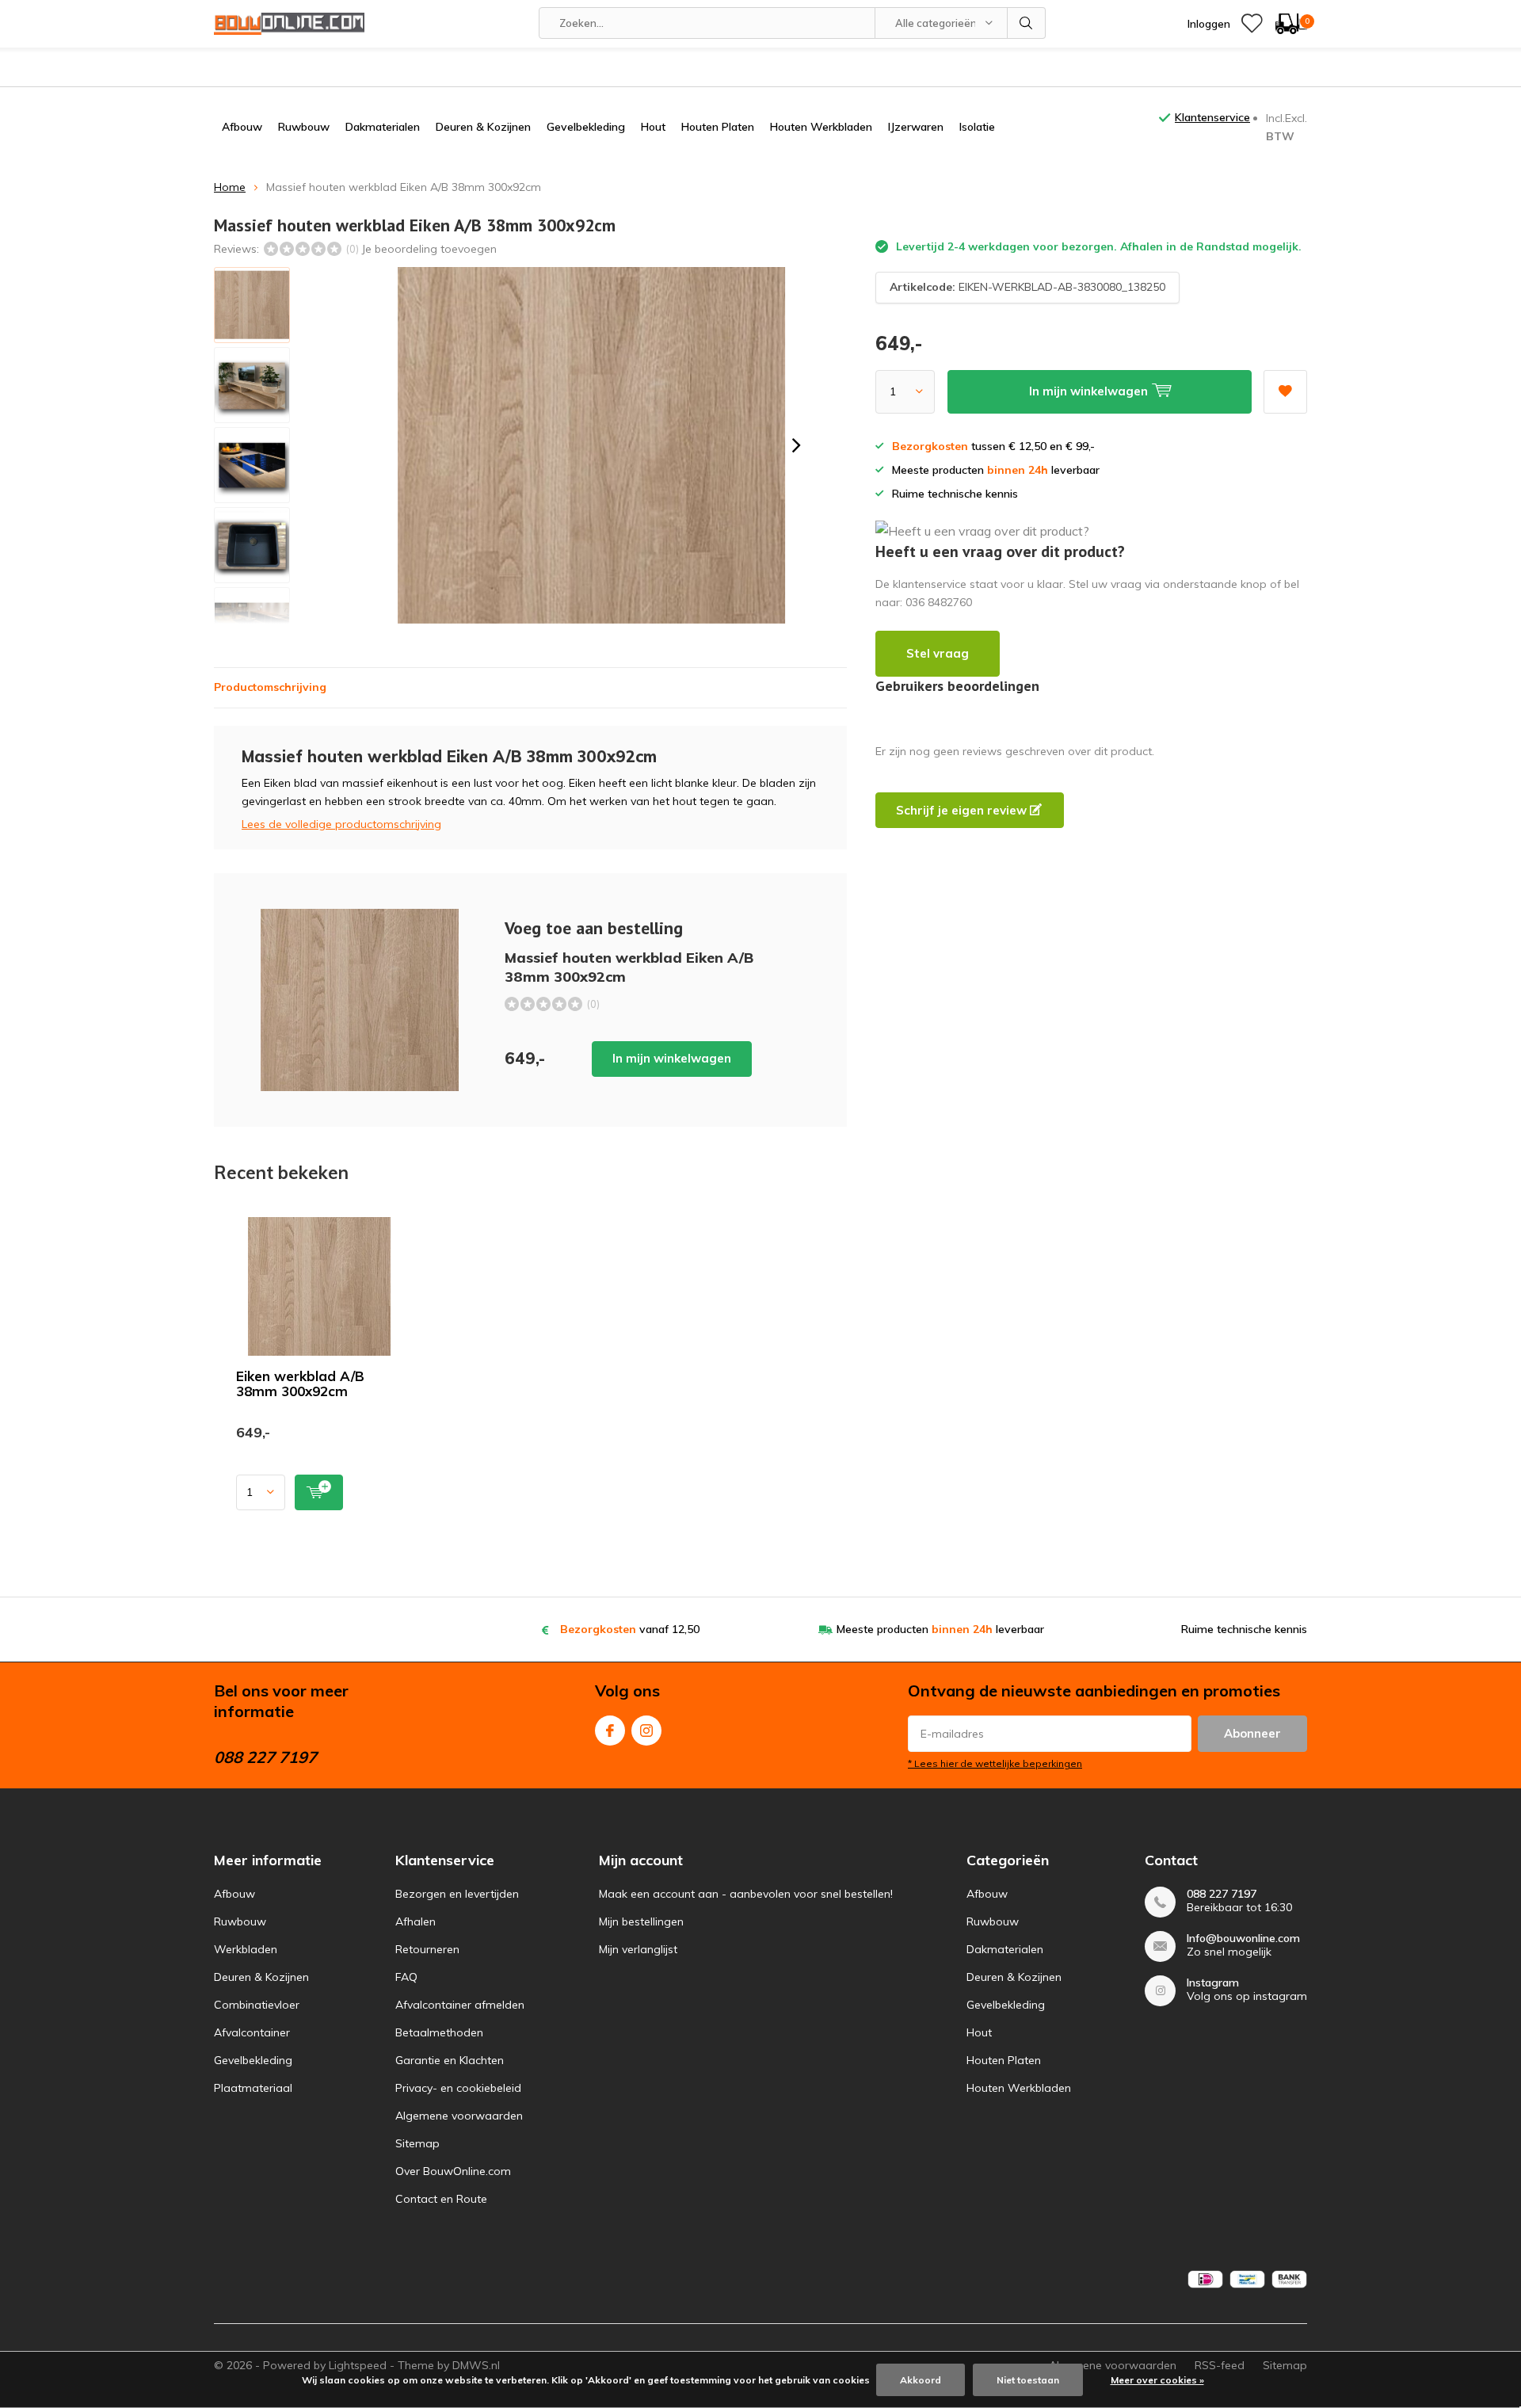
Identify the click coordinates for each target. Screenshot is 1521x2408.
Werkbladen (246, 1949)
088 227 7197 (1222, 1894)
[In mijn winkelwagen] (319, 1492)
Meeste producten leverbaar (940, 1629)
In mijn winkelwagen (672, 1058)
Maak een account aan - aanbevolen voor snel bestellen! (746, 1894)
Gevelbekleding (586, 127)
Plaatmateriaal (253, 2088)
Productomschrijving (270, 687)
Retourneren (427, 1949)
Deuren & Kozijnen (483, 127)
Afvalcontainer (252, 2032)
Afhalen (416, 1921)
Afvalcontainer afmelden (460, 2005)
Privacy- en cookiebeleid (458, 2088)
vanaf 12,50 (630, 1629)
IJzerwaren (916, 127)
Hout (653, 127)
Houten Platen (718, 127)
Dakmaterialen (383, 127)
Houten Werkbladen (821, 127)
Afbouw (242, 127)
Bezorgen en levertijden (457, 1894)
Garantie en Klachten (450, 2060)
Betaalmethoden (439, 2032)
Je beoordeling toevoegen (429, 249)
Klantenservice (1212, 117)
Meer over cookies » (1157, 2380)
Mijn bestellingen (641, 1921)
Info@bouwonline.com (1243, 1939)
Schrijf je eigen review (963, 810)
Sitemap (417, 2143)
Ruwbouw (304, 127)
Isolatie (977, 127)
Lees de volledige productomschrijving (341, 824)
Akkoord (921, 2380)
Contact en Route (441, 2199)
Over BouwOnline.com (453, 2171)
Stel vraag (938, 653)
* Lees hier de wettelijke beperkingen (995, 1763)
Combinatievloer (257, 2005)
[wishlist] (1252, 24)
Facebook (610, 1731)
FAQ (406, 1977)
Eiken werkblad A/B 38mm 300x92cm (300, 1383)
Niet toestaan (1028, 2380)
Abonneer (1252, 1733)
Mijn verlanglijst (638, 1949)
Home (230, 187)
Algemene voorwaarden (459, 2116)
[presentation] (796, 445)
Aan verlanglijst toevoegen (1285, 392)
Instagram (646, 1731)
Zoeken (1027, 23)
